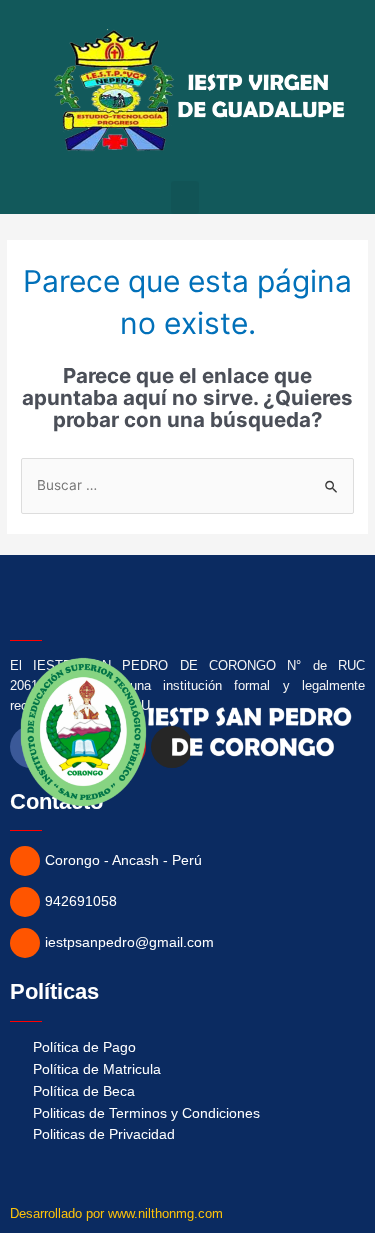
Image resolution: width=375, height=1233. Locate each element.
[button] (185, 197)
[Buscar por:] (187, 485)
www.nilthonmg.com (165, 1213)
